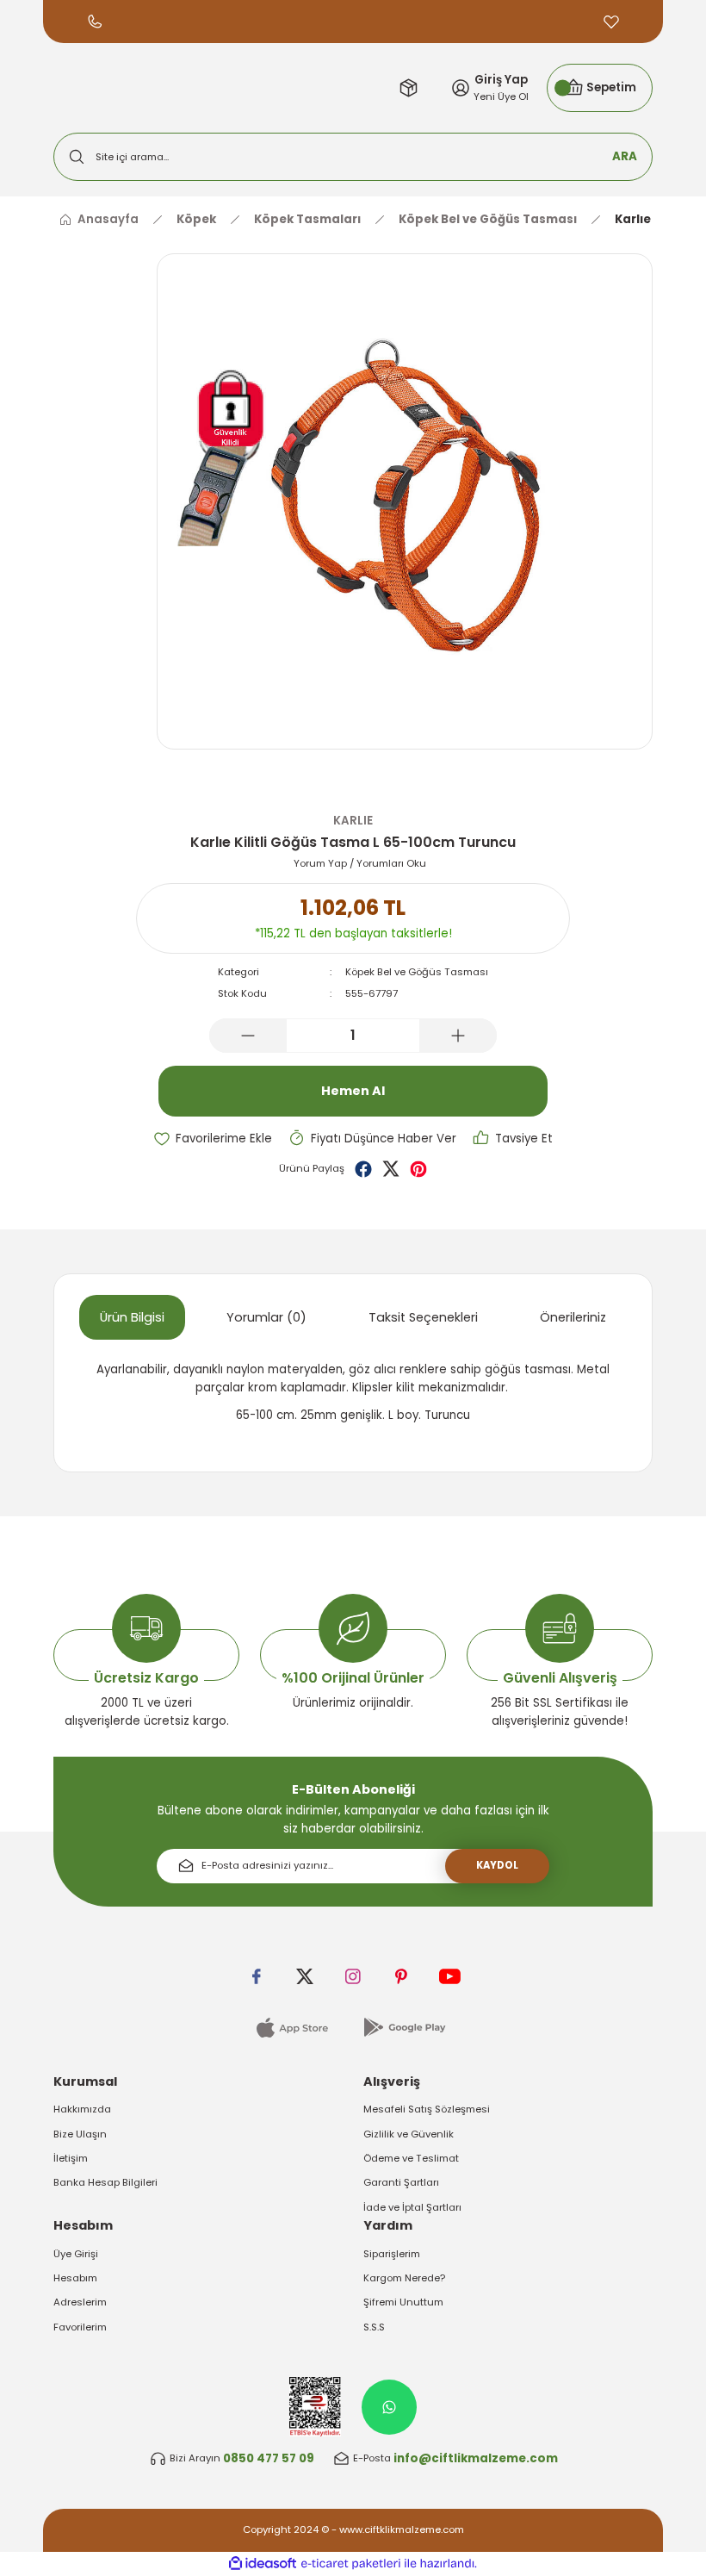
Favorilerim (80, 2327)
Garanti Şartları (401, 2182)
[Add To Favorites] (213, 1139)
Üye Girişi (76, 2254)
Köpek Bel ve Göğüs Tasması (417, 972)
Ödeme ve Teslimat (411, 2158)
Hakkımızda (82, 2109)
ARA (625, 156)
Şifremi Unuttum (403, 2302)
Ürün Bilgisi (132, 1317)
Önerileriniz (573, 1317)
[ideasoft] (263, 2564)
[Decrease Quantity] (248, 1036)
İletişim (71, 2158)
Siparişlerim (392, 2254)
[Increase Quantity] (458, 1036)
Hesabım (75, 2278)
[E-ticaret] (351, 2564)
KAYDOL (497, 1865)
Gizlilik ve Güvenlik (409, 2134)
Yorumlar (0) (266, 1317)
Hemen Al (353, 1091)
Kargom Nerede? (404, 2278)
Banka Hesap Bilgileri (105, 2182)
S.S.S (374, 2327)
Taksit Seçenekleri (423, 1317)
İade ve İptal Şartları (412, 2207)
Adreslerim (80, 2302)
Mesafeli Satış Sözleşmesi (427, 2109)
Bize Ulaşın (80, 2134)
